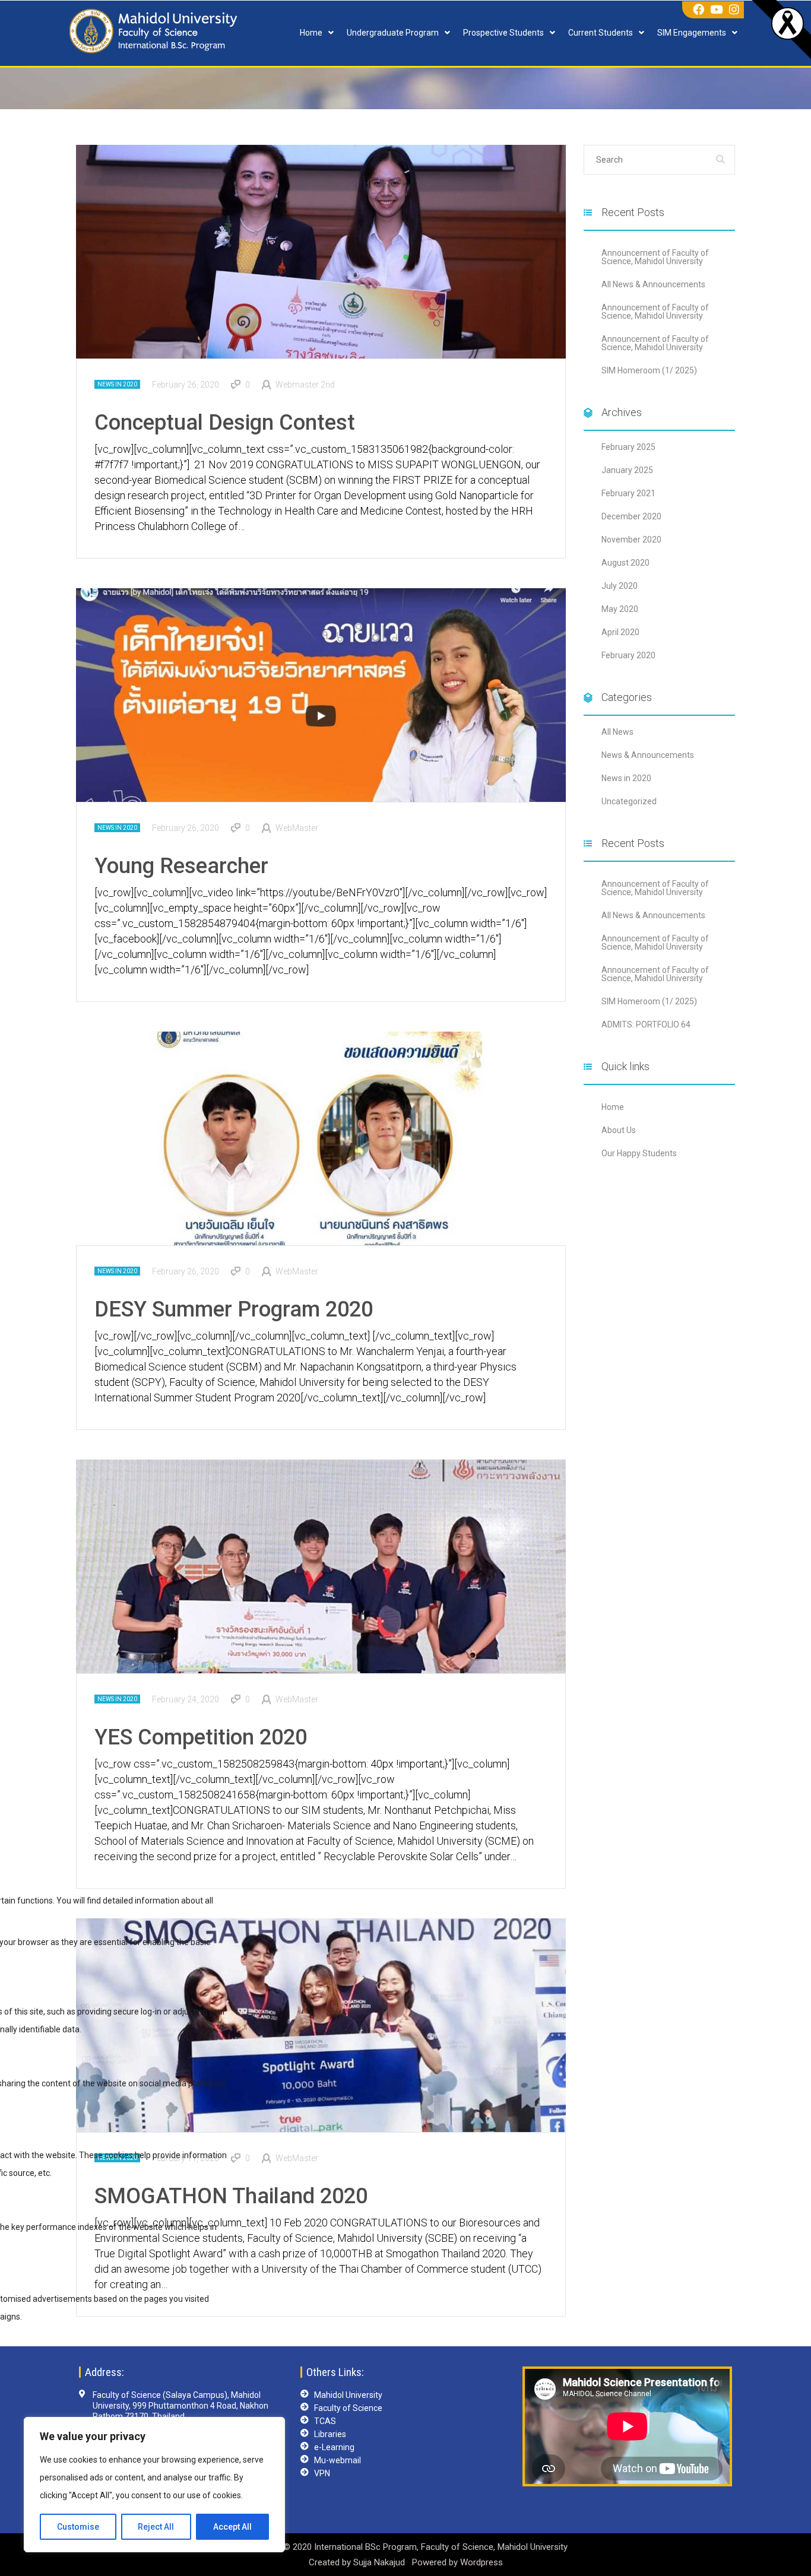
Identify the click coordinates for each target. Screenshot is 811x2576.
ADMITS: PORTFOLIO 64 (646, 1024)
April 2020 (620, 632)
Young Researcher (181, 866)
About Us (619, 1130)
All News (617, 732)
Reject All (156, 2527)
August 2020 (625, 563)
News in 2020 (117, 384)
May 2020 (620, 609)
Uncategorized (629, 801)
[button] (317, 33)
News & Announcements (648, 755)
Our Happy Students (639, 1153)
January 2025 (627, 470)
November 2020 (631, 540)
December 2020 (631, 516)
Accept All (232, 2527)
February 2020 (628, 655)
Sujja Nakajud (380, 2562)
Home (311, 33)
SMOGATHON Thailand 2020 (231, 2196)
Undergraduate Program (393, 33)
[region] (154, 2485)
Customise (78, 2527)
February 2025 (628, 447)
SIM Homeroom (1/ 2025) (649, 370)
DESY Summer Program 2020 (234, 1309)
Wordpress (481, 2562)
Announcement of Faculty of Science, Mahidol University (655, 257)
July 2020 (620, 586)
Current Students (601, 33)
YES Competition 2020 (201, 1737)
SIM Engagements (692, 33)
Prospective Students (503, 33)
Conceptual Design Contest (225, 423)
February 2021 (628, 493)
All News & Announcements (653, 284)
